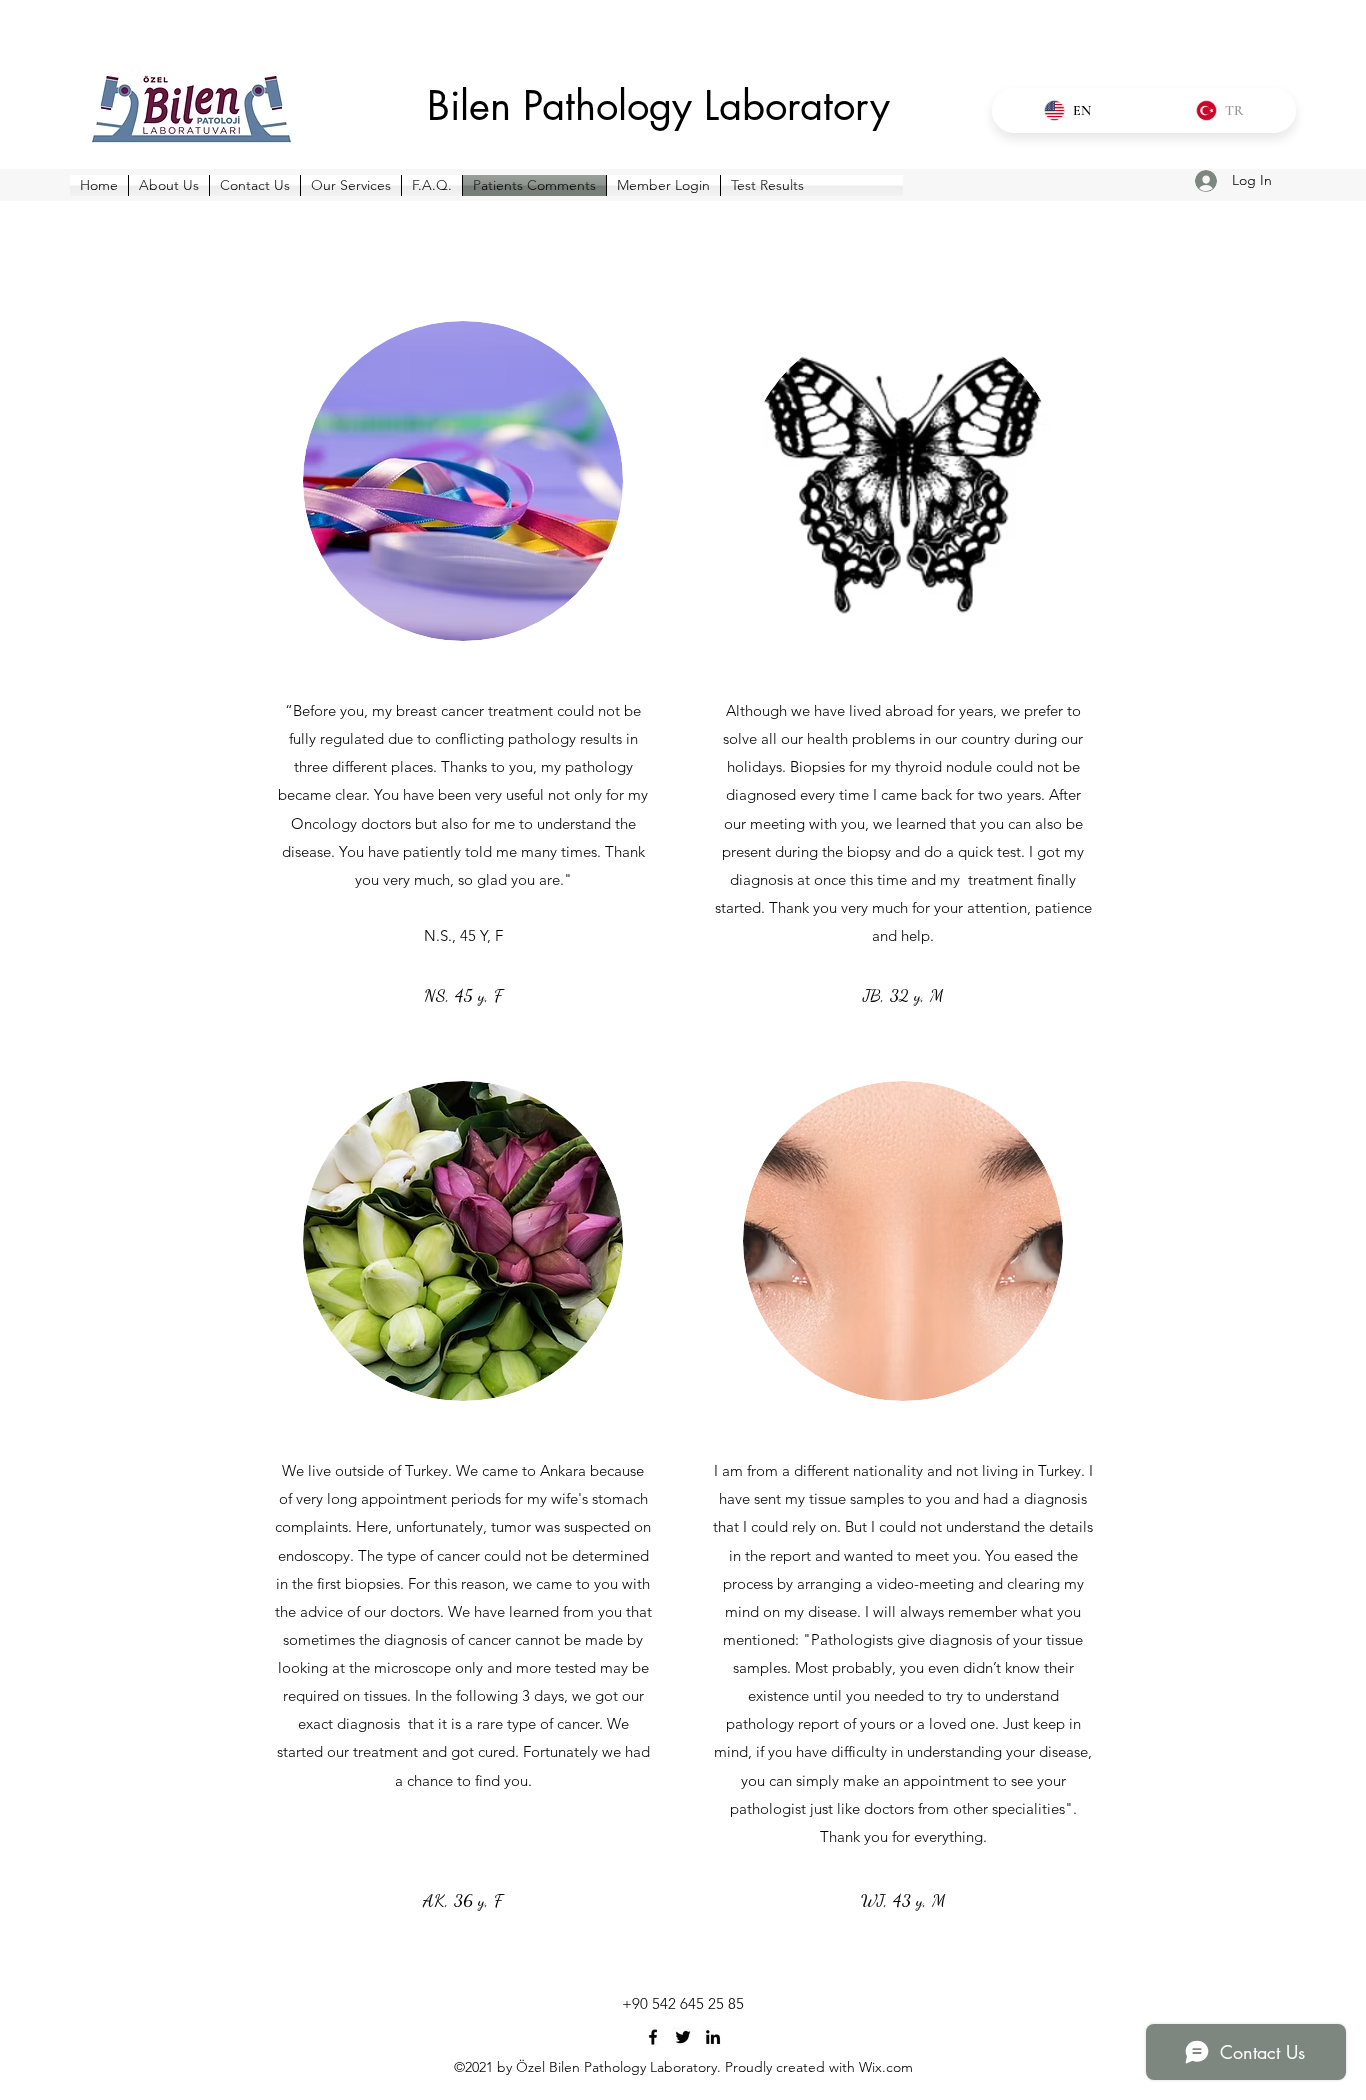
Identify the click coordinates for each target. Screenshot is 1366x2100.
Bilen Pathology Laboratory (658, 106)
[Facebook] (653, 2037)
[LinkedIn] (713, 2037)
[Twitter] (683, 2037)
